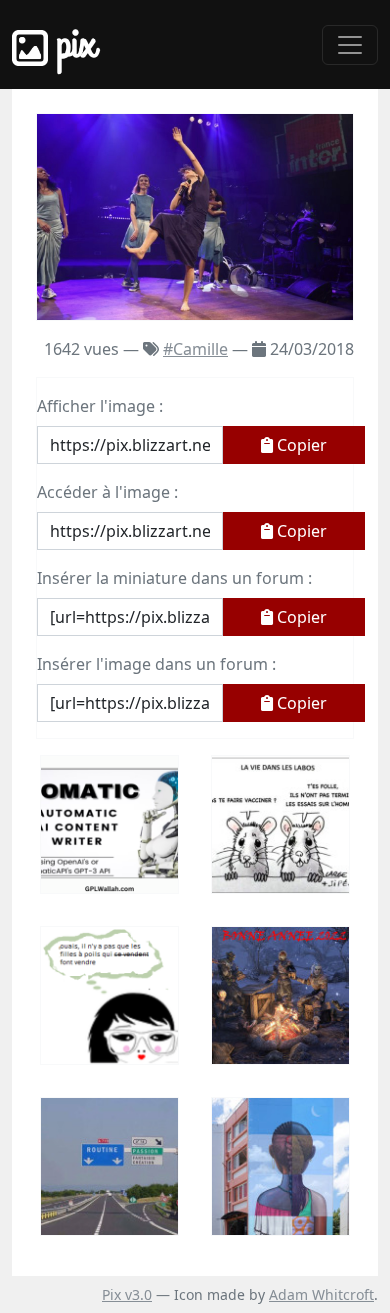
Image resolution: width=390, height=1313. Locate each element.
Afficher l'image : (100, 406)
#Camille (195, 349)
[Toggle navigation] (350, 45)
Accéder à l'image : (107, 492)
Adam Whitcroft (321, 1294)
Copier (300, 445)
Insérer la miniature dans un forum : (174, 578)
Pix (72, 44)
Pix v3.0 (127, 1294)
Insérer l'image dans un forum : (156, 664)
